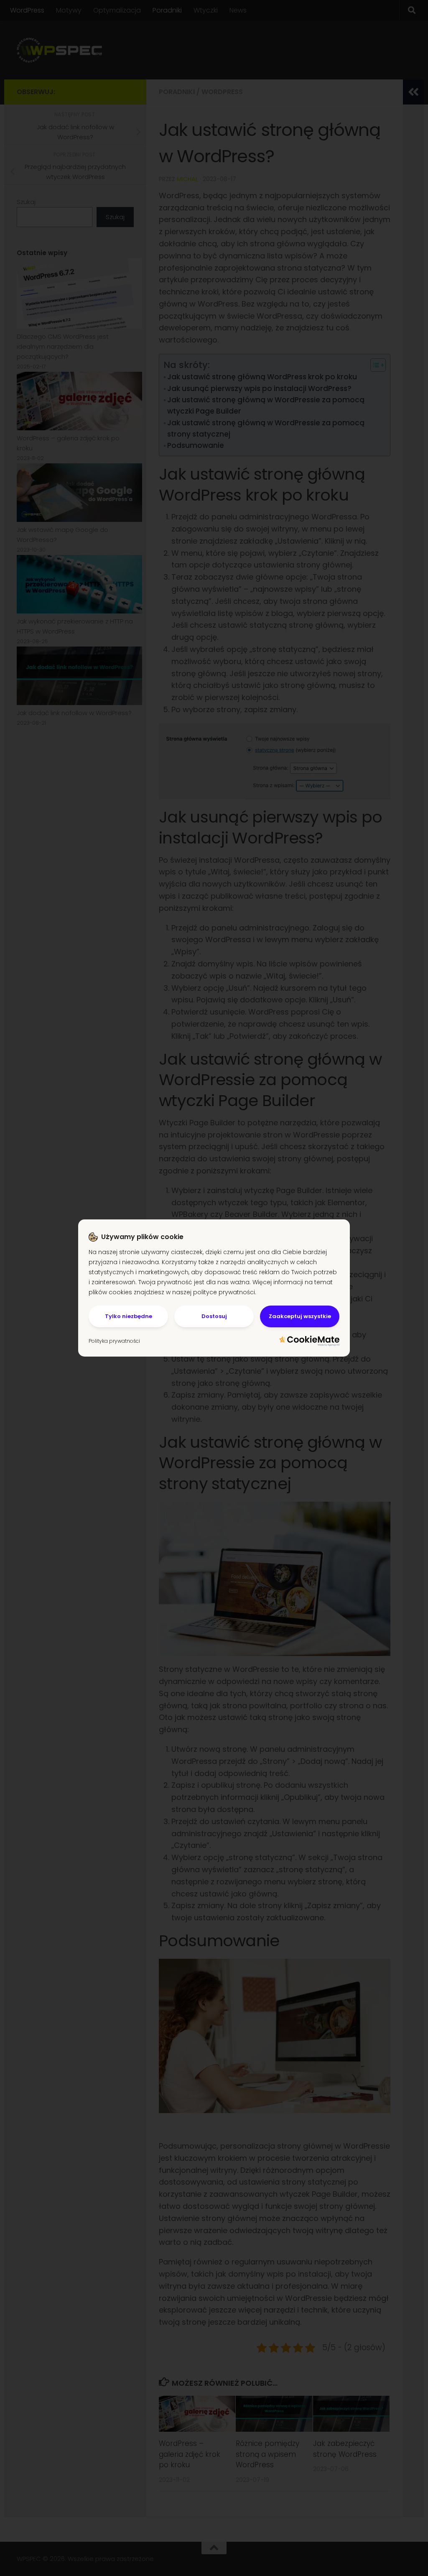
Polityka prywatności (114, 1341)
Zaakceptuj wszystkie (300, 1316)
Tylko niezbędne (129, 1316)
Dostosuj (214, 1316)
